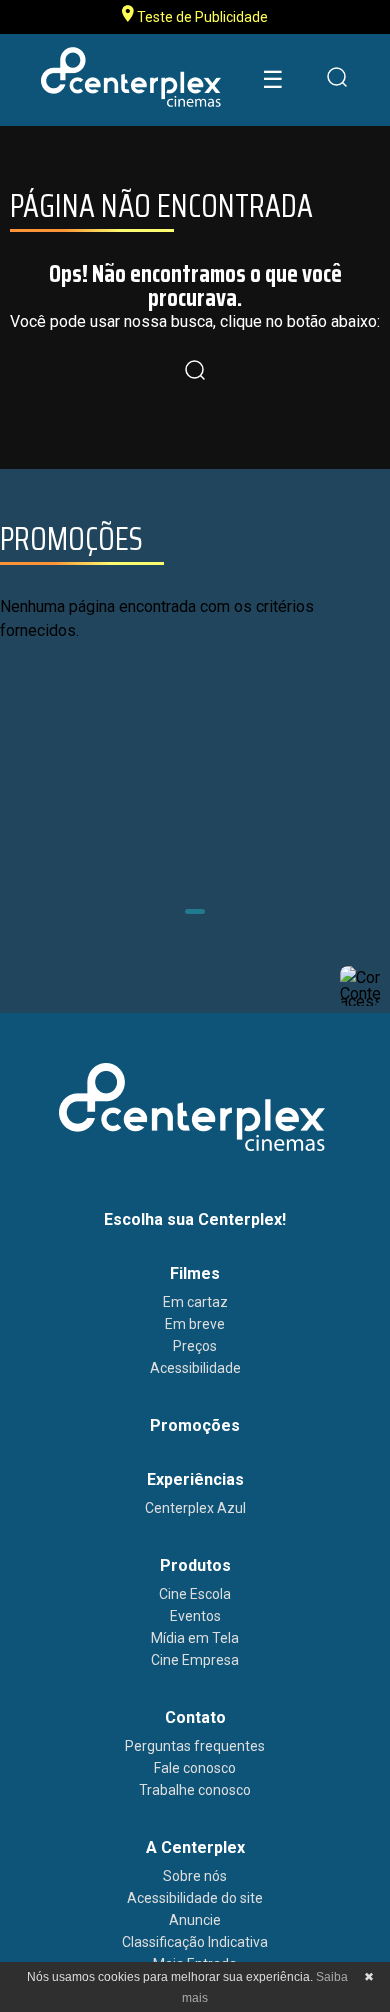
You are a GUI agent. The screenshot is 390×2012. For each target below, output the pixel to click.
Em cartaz (195, 1302)
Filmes (195, 1273)
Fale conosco (195, 1768)
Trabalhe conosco (195, 1790)
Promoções (195, 1425)
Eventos (195, 1616)
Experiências (195, 1479)
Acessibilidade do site (195, 1898)
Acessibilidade (195, 1368)
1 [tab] (195, 911)
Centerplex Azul (195, 1508)
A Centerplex (195, 1847)
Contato (195, 1717)
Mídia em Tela (195, 1638)
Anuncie (195, 1920)
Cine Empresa (195, 1660)
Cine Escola (195, 1594)
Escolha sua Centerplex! (195, 1219)
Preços (195, 1346)
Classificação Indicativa (195, 1942)
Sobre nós (195, 1876)
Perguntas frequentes (195, 1746)
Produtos (195, 1565)
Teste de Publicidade (201, 17)
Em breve (195, 1324)
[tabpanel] (195, 768)
